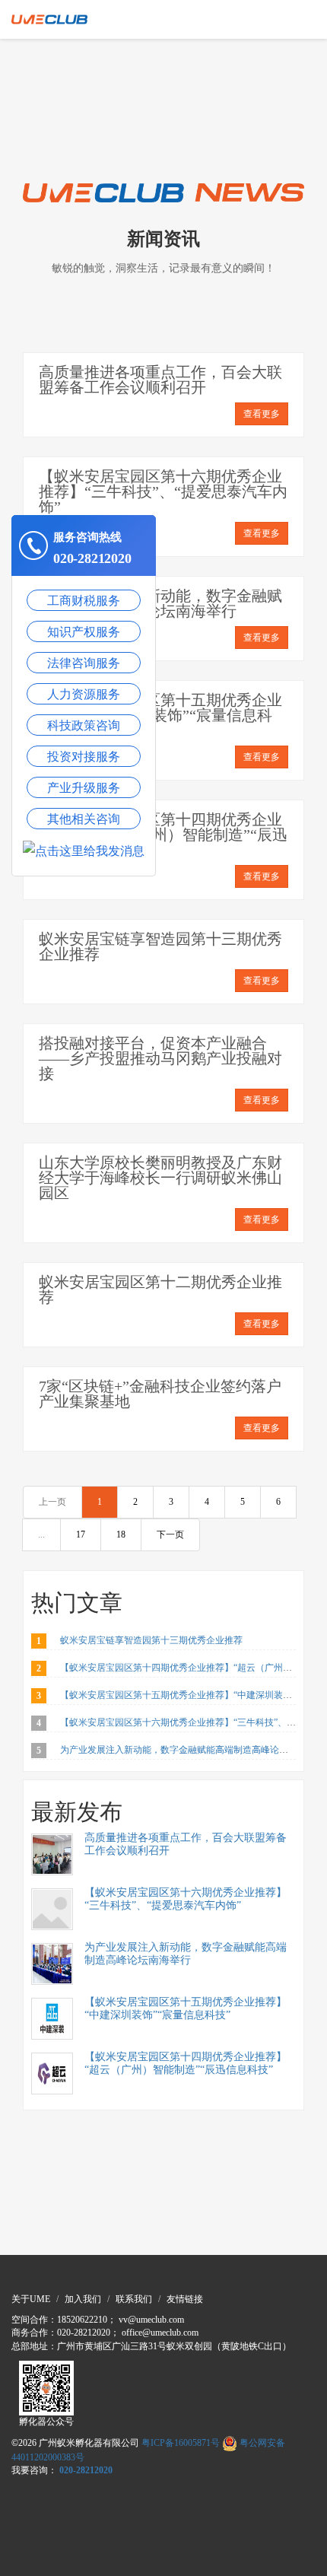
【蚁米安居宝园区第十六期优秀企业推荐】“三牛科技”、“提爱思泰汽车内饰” (163, 491)
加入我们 (83, 2299)
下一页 (170, 1534)
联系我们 (134, 2299)
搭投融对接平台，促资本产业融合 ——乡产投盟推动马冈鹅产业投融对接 (160, 1058)
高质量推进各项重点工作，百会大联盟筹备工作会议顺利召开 (160, 380)
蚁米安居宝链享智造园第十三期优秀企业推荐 (160, 946)
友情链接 (185, 2299)
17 (81, 1534)
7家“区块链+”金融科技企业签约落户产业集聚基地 (160, 1394)
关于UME (31, 2299)
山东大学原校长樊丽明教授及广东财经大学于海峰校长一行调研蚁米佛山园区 (160, 1178)
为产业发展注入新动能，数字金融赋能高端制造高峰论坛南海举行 (160, 603)
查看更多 (262, 414)
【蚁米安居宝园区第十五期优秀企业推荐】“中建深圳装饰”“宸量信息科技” (160, 715)
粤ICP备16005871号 (181, 2443)
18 (121, 1534)
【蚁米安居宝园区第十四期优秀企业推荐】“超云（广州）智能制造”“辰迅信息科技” (163, 835)
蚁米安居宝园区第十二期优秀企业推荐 (160, 1290)
